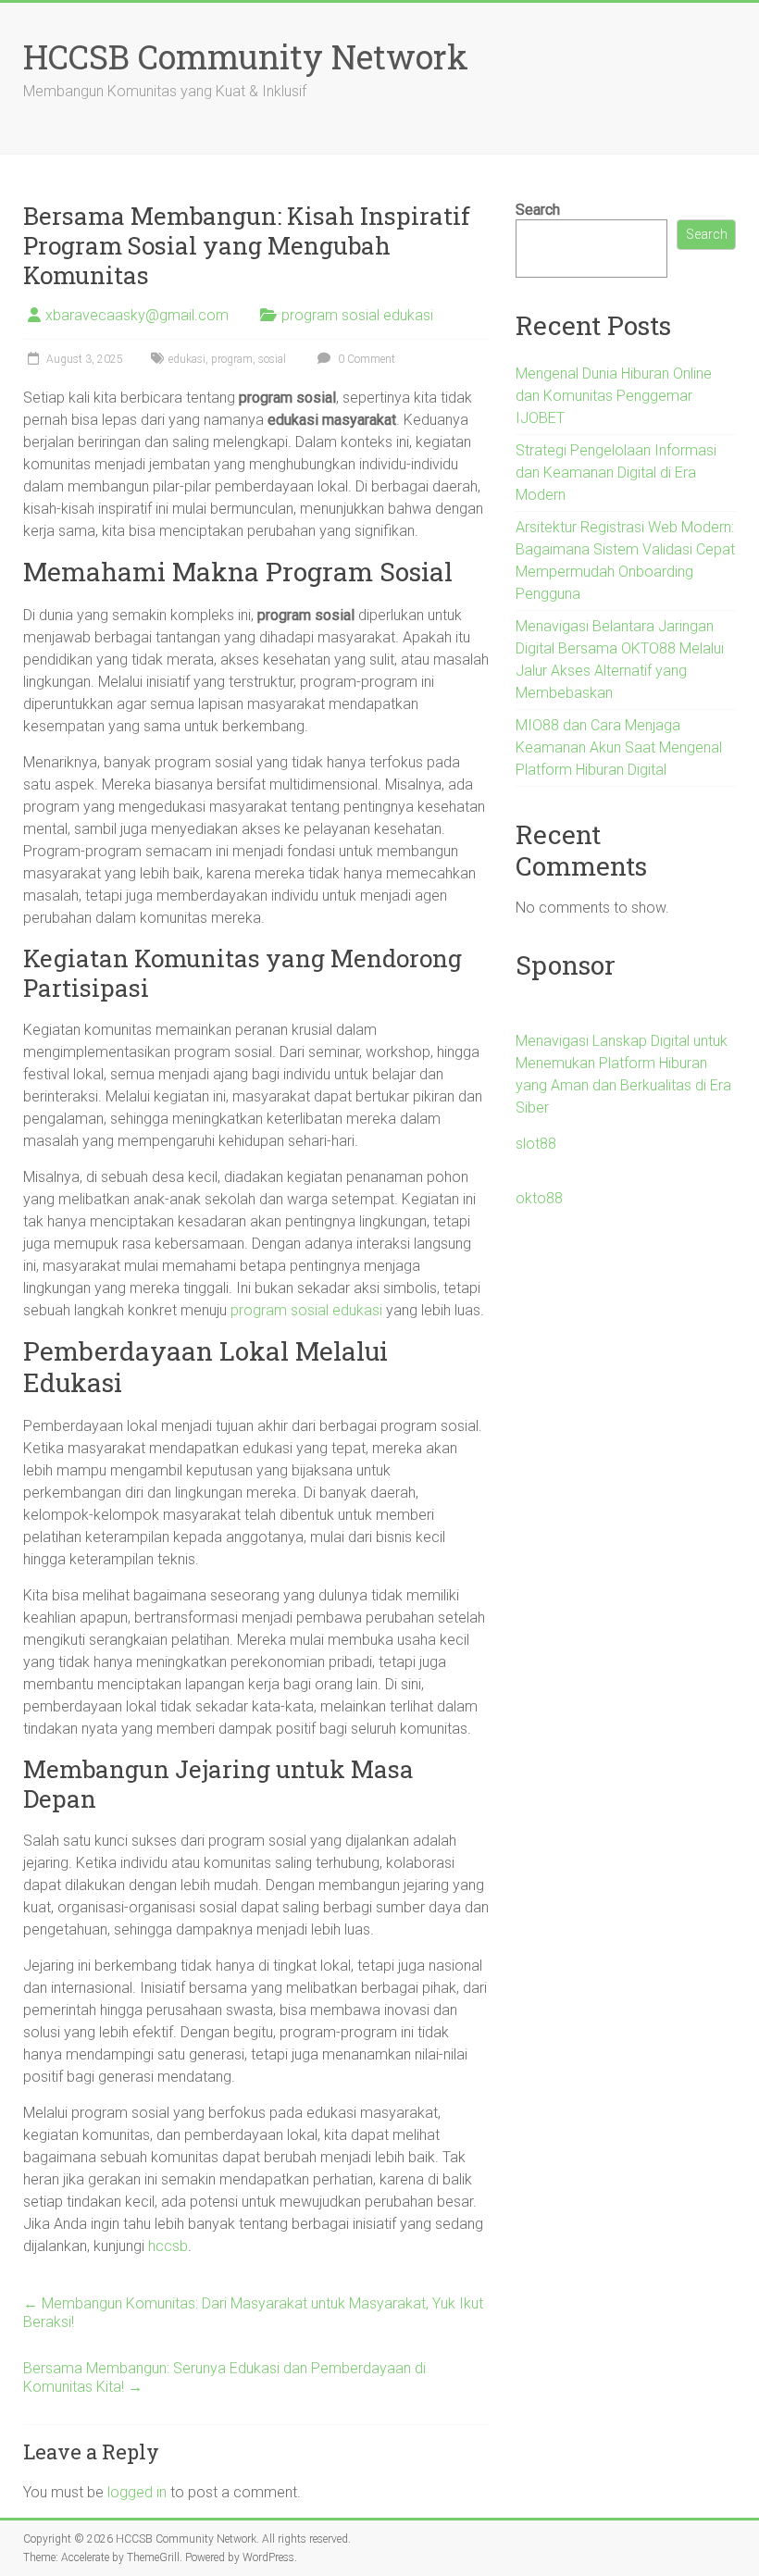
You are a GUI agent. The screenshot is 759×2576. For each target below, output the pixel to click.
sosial (272, 359)
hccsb (168, 2246)
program (232, 359)
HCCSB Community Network (246, 56)
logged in (137, 2492)
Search (538, 210)
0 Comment (365, 359)
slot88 (536, 1144)
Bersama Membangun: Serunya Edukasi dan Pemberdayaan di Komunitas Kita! (224, 2377)
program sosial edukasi (357, 315)
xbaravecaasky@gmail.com (137, 315)
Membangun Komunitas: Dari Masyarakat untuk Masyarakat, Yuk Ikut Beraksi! (253, 2313)
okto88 (539, 1198)
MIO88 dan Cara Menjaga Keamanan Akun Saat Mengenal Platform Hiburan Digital (619, 747)
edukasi (187, 359)
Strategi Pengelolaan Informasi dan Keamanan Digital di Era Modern (616, 473)
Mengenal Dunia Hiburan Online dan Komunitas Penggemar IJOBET (614, 396)
